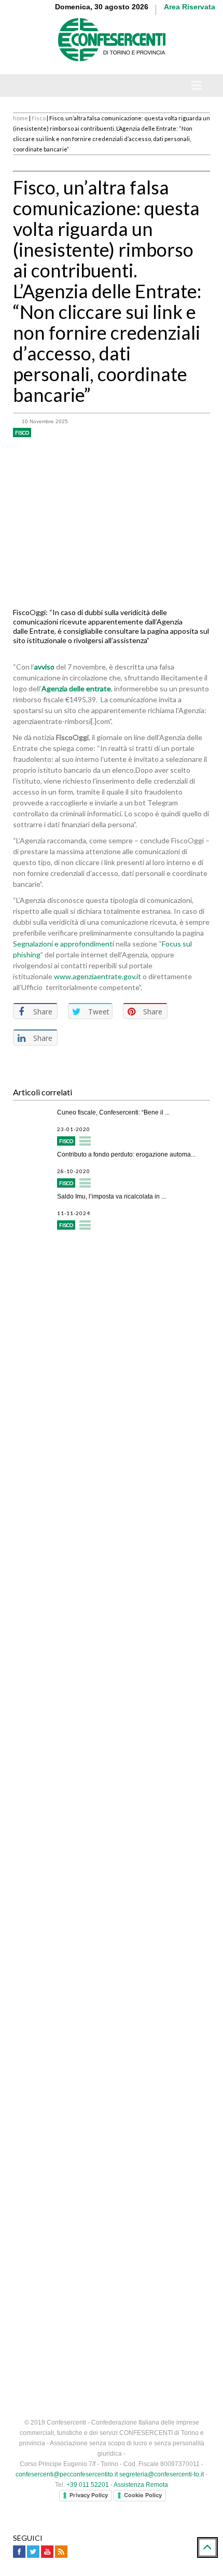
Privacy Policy (89, 2495)
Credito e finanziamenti (70, 1299)
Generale (73, 1872)
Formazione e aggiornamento (81, 1338)
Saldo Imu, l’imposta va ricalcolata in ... (112, 1196)
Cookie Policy (143, 2495)
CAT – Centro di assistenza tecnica (91, 1415)
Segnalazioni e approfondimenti (64, 944)
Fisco (39, 118)
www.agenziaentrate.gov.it (97, 976)
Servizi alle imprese (64, 1280)
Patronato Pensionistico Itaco (80, 1376)
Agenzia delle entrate (76, 688)
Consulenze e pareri (65, 1357)
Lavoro (69, 1928)
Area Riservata (190, 7)
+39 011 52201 (88, 2485)
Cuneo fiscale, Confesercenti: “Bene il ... (113, 1112)
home (20, 118)
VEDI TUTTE (112, 2061)
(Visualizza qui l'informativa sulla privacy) (79, 1764)
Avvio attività (53, 1261)
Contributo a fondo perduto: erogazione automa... (126, 1154)
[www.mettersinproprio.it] (112, 2097)
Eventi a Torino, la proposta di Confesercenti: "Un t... (130, 1955)
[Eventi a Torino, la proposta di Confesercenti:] (32, 1968)
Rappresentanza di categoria (80, 1319)
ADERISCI (62, 1634)
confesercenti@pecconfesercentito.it (67, 2474)
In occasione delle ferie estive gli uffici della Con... (127, 1843)
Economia (73, 2040)
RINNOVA (161, 1634)
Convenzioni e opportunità (75, 1395)
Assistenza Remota (141, 2485)
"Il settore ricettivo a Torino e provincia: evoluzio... (126, 2011)
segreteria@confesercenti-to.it (162, 2474)
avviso (44, 667)
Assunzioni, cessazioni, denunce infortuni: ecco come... (124, 1902)
